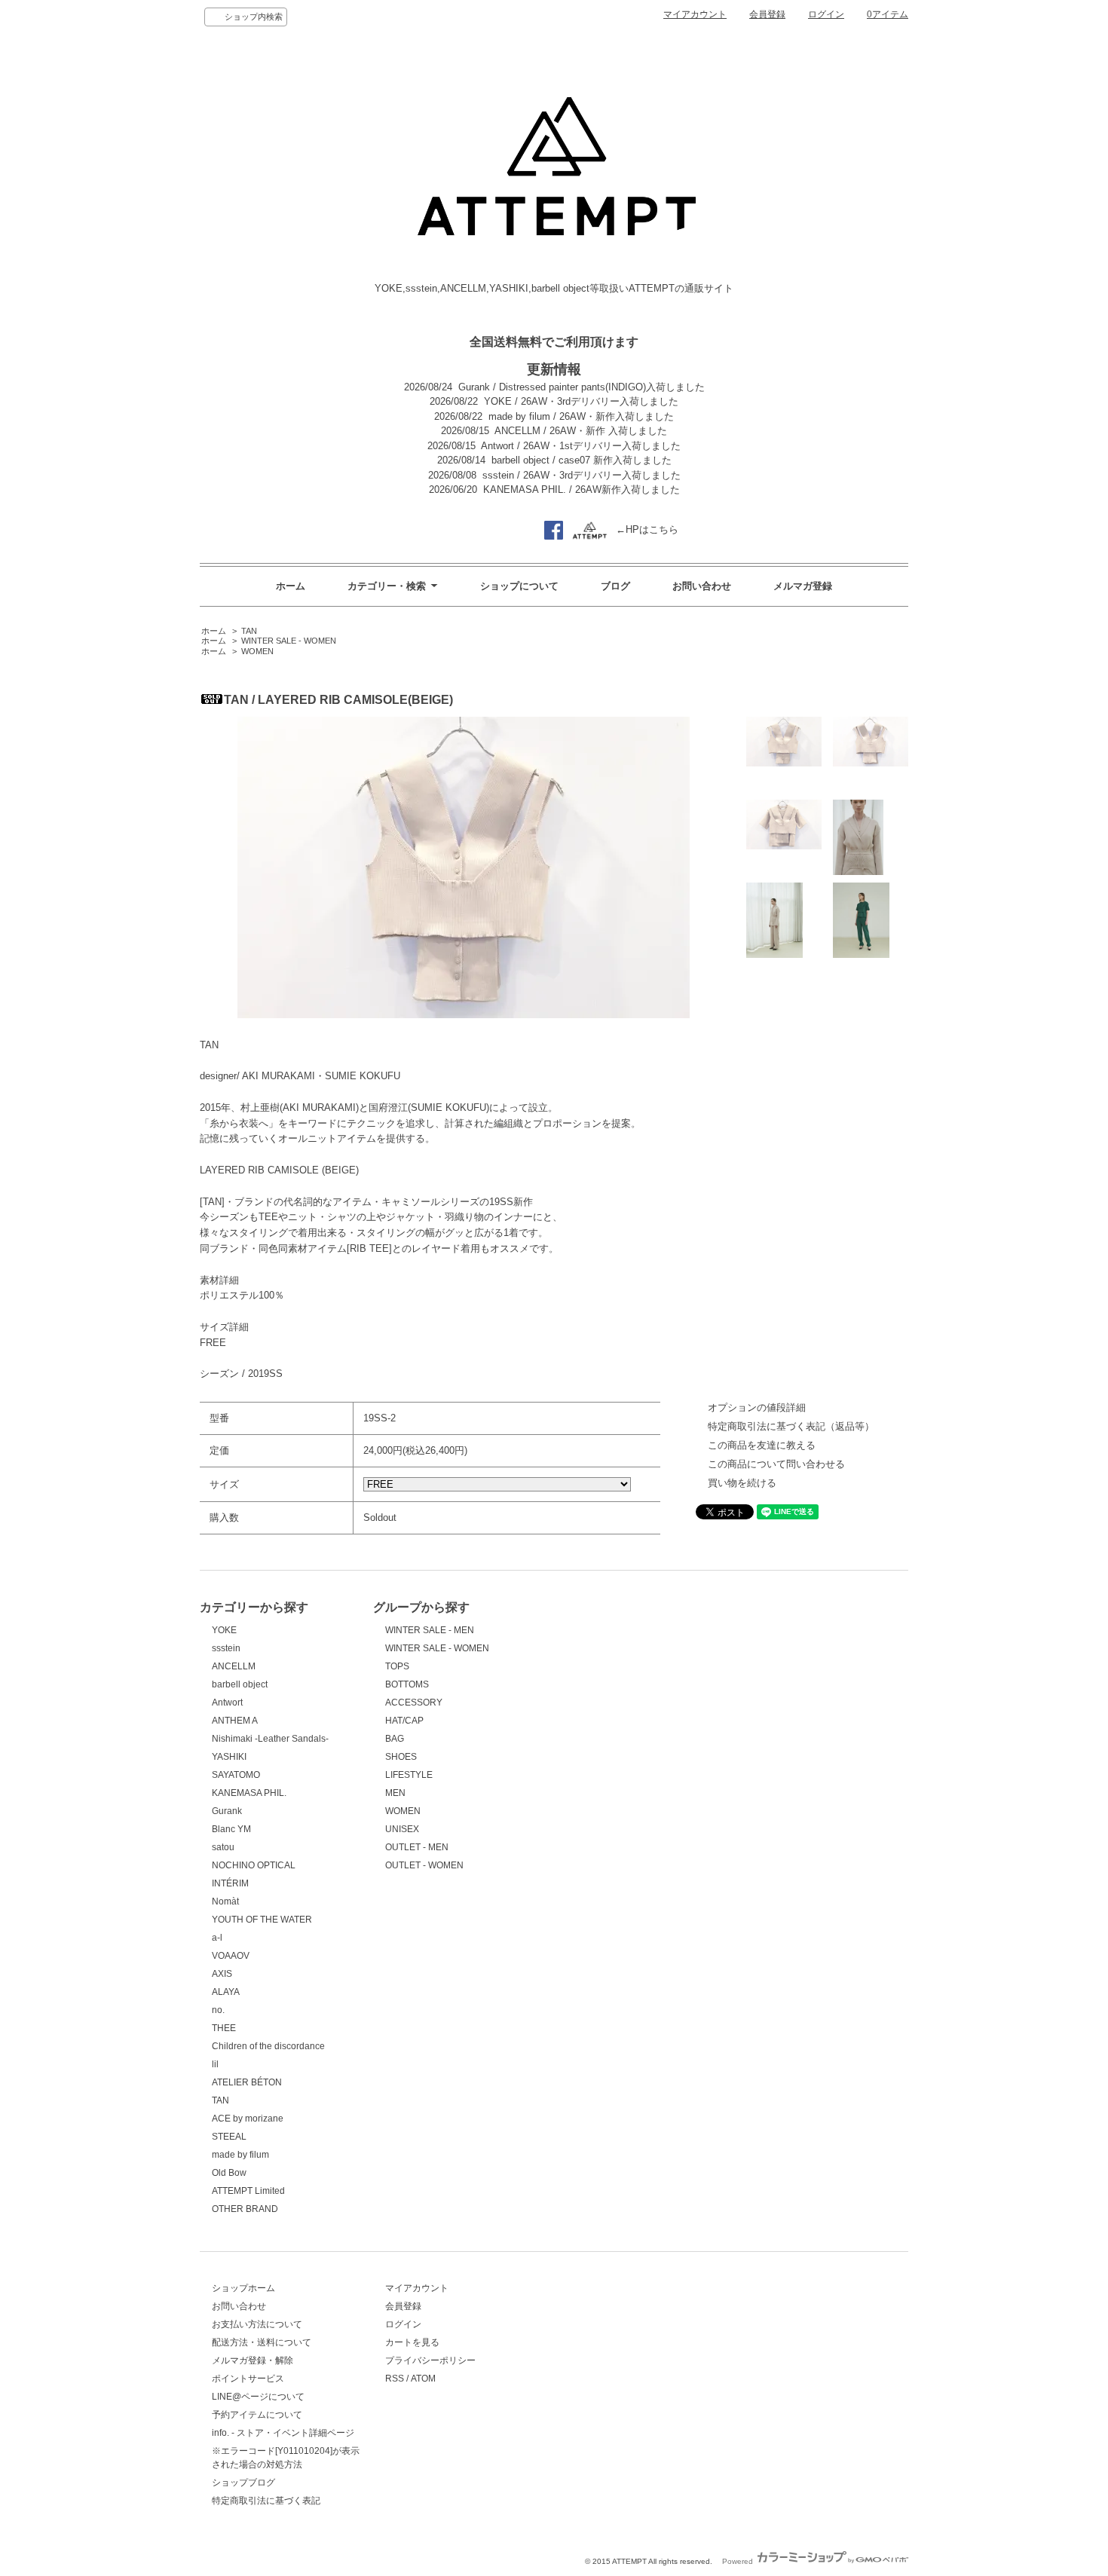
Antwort (227, 1703)
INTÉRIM (230, 1883)
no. (218, 2010)
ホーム (291, 586)
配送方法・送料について (262, 2342)
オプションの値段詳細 (757, 1407)
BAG (395, 1739)
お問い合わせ (702, 586)
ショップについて (519, 586)
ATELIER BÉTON (247, 2082)
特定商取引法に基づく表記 (266, 2501)
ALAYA (226, 1992)
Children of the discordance (268, 2046)
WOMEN (257, 651)
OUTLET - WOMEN (424, 1865)
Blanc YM (231, 1829)
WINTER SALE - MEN (430, 1630)
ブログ (615, 586)
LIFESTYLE (409, 1775)
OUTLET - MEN (417, 1847)
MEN (395, 1793)
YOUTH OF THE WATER (262, 1920)
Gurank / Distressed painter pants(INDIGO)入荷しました (582, 387)
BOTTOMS (407, 1684)
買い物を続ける (742, 1483)
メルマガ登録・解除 (253, 2360)
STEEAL (229, 2137)
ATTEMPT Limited (248, 2191)
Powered (739, 2561)
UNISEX (402, 1829)
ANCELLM (234, 1666)
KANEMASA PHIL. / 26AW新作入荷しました (582, 490)
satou (223, 1847)
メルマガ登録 (803, 586)
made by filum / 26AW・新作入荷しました (581, 416)
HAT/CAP (404, 1721)
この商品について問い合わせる (776, 1464)
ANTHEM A (235, 1721)
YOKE (224, 1630)
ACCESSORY (414, 1703)
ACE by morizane (248, 2119)
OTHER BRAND (245, 2209)
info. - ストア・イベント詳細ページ (283, 2433)
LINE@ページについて (258, 2397)
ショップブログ (243, 2483)
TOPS (397, 1666)
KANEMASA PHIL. (249, 1793)
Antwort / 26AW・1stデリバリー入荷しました (581, 446)
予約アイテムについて (257, 2415)
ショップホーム (243, 2288)
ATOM (423, 2379)
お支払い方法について (257, 2324)
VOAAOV (231, 1956)
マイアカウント (695, 14)
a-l (217, 1938)
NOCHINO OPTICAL (254, 1865)
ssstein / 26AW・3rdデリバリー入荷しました (582, 475)
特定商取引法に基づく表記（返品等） (791, 1426)
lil (215, 2064)
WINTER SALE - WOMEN (289, 641)
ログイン (826, 14)
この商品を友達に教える (762, 1445)
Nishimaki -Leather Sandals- (270, 1739)
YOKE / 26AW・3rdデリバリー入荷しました (581, 401)
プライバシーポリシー (430, 2360)
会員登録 (767, 14)
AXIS (222, 1974)
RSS (395, 2379)
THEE (224, 2028)
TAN (249, 631)
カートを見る (412, 2342)
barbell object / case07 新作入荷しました (582, 460)
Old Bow (229, 2173)
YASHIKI (229, 1757)
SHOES (401, 1757)
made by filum (240, 2155)
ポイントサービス (248, 2379)
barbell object (240, 1684)
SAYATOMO (236, 1775)
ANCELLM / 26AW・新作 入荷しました (581, 431)
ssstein (226, 1648)
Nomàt (225, 1901)
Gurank (227, 1811)
